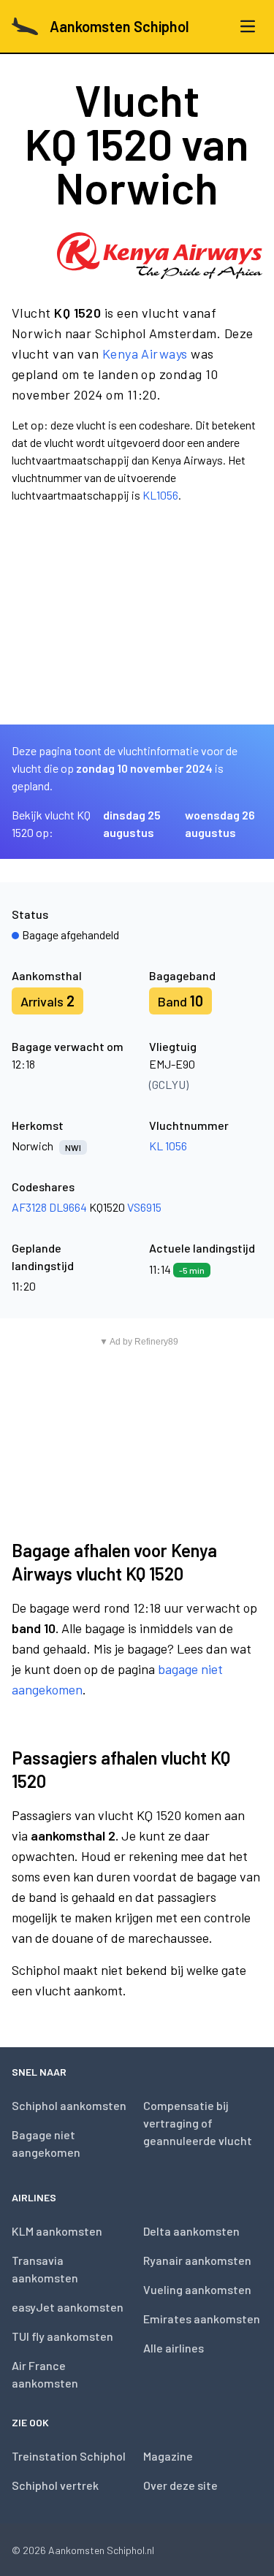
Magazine (168, 2456)
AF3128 (29, 1207)
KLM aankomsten (57, 2231)
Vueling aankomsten (197, 2289)
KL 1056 (168, 1146)
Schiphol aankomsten (69, 2105)
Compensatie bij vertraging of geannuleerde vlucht (198, 2123)
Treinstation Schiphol (69, 2456)
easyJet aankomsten (68, 2307)
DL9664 (68, 1207)
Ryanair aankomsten (197, 2260)
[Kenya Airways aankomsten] (160, 256)
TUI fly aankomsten (62, 2336)
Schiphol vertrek (55, 2485)
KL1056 (160, 495)
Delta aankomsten (191, 2231)
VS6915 (144, 1207)
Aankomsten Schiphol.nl (101, 2550)
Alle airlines (174, 2348)
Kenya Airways (145, 353)
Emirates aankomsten (202, 2319)
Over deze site (180, 2485)
